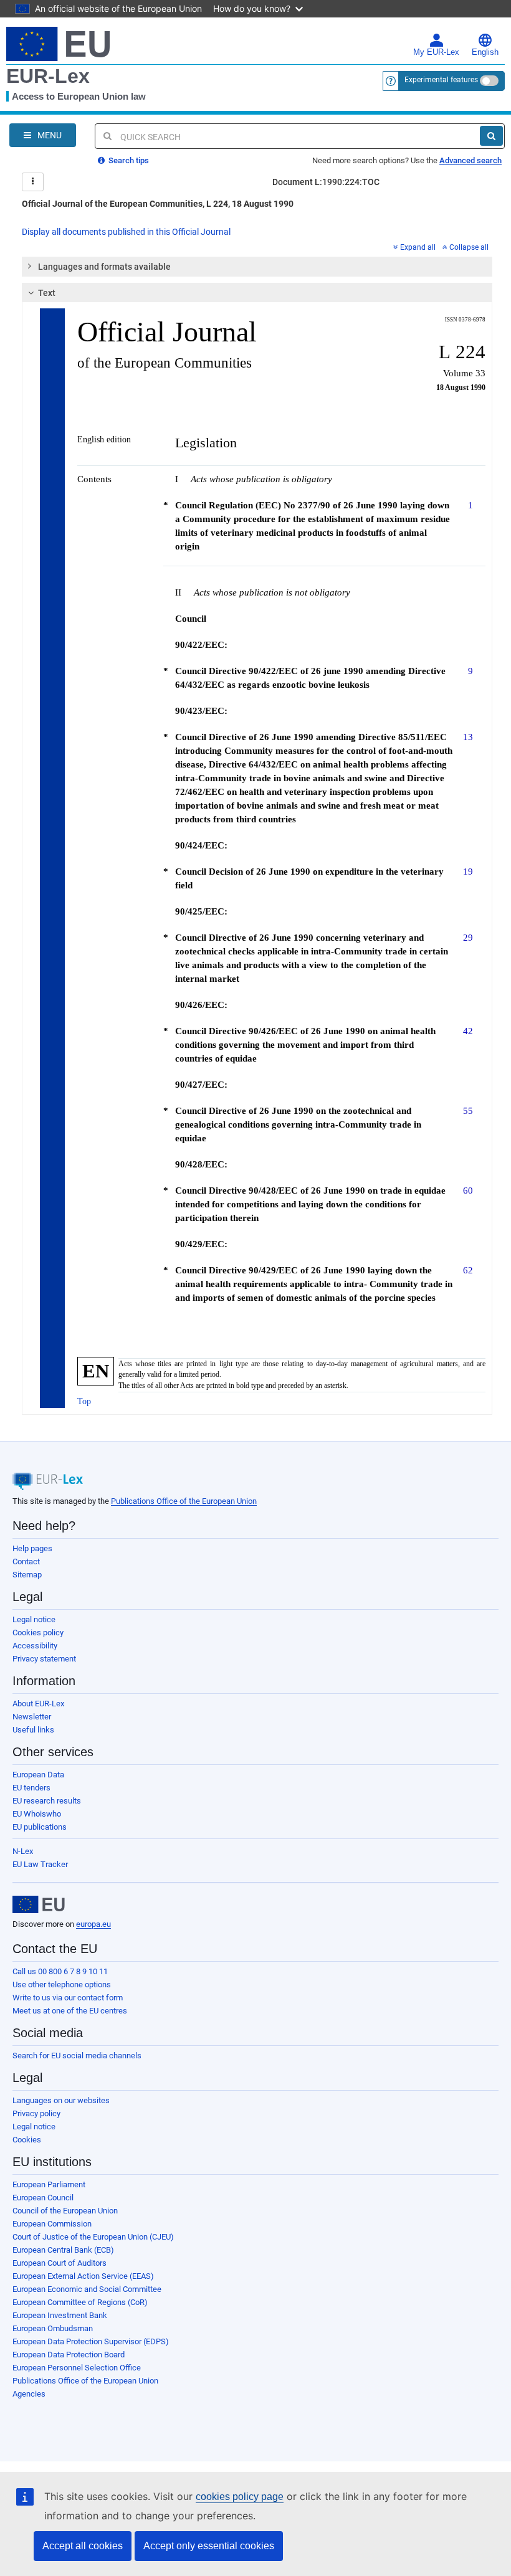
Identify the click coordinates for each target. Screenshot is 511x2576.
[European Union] (39, 1904)
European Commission (52, 2224)
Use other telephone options (62, 1984)
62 (468, 1270)
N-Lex (23, 1851)
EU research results (47, 1801)
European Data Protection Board (69, 2355)
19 (468, 871)
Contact (26, 1561)
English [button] (485, 52)
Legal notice (34, 1619)
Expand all (418, 247)
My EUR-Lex (436, 52)
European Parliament (49, 2184)
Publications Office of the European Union (184, 1501)
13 (468, 737)
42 (468, 1031)
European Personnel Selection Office (77, 2368)
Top (84, 1401)
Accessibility (35, 1646)
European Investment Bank (60, 2315)
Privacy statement (44, 1659)
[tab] (257, 267)
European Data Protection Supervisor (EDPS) (91, 2341)
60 (468, 1190)
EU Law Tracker (40, 1864)
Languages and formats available (104, 267)
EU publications (40, 1827)
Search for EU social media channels (77, 2056)
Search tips (128, 160)
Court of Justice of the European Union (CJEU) (93, 2237)
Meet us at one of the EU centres (70, 2011)
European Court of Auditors (60, 2263)
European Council (43, 2198)
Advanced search (470, 160)
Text (47, 293)
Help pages (32, 1548)
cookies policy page (240, 2497)
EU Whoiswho (37, 1814)
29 (468, 937)
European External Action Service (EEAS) (83, 2276)
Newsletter (32, 1717)
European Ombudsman (53, 2328)
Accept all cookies (83, 2546)
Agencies (29, 2394)
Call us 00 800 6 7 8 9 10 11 (60, 1971)
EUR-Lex (48, 76)
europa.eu (93, 1924)
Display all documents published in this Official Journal (126, 232)
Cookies (27, 2140)
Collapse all (469, 247)
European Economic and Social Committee (87, 2289)
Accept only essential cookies (209, 2546)
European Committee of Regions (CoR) (80, 2302)
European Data (38, 1775)
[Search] (491, 136)
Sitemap (27, 1575)
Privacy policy (36, 2113)
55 (468, 1110)
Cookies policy (38, 1633)
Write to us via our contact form (68, 1998)
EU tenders (31, 1788)
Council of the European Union (65, 2211)
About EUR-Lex (38, 1704)
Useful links (33, 1730)
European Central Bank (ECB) (63, 2250)
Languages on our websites (61, 2100)
